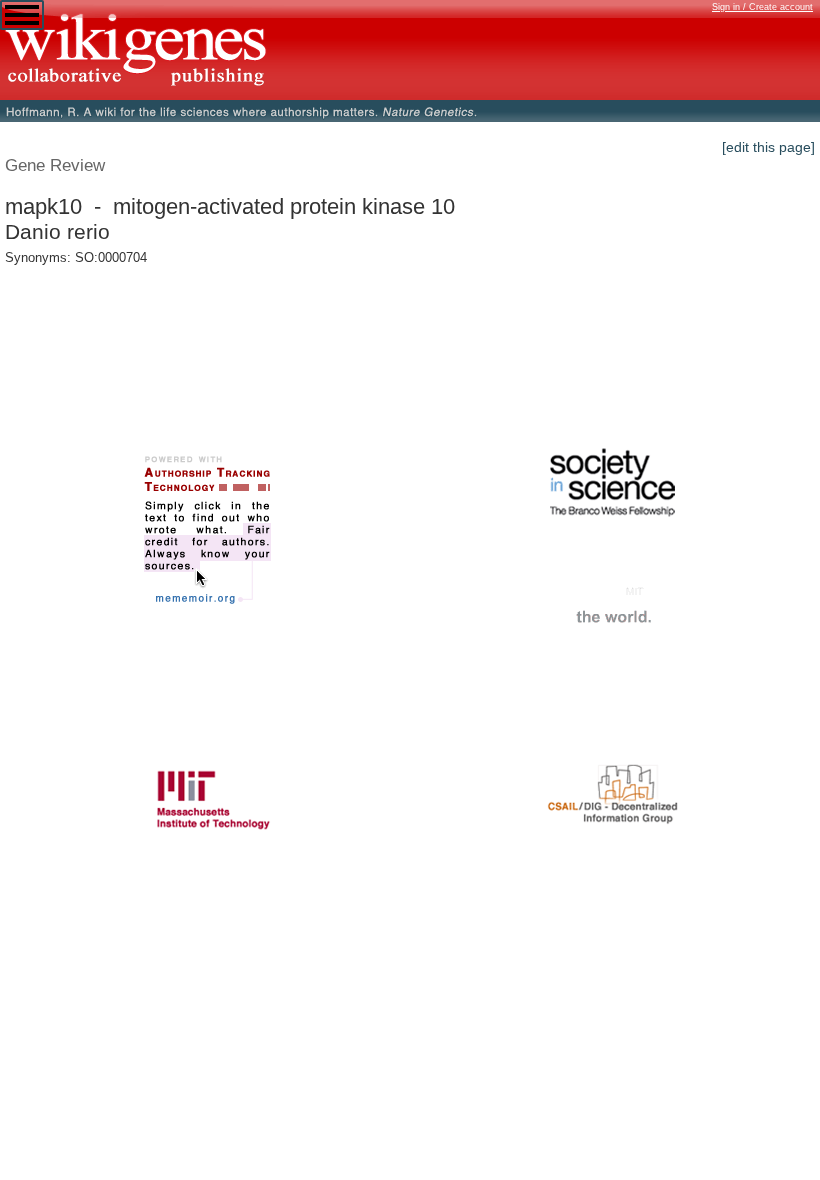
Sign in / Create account (762, 7)
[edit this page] (768, 147)
